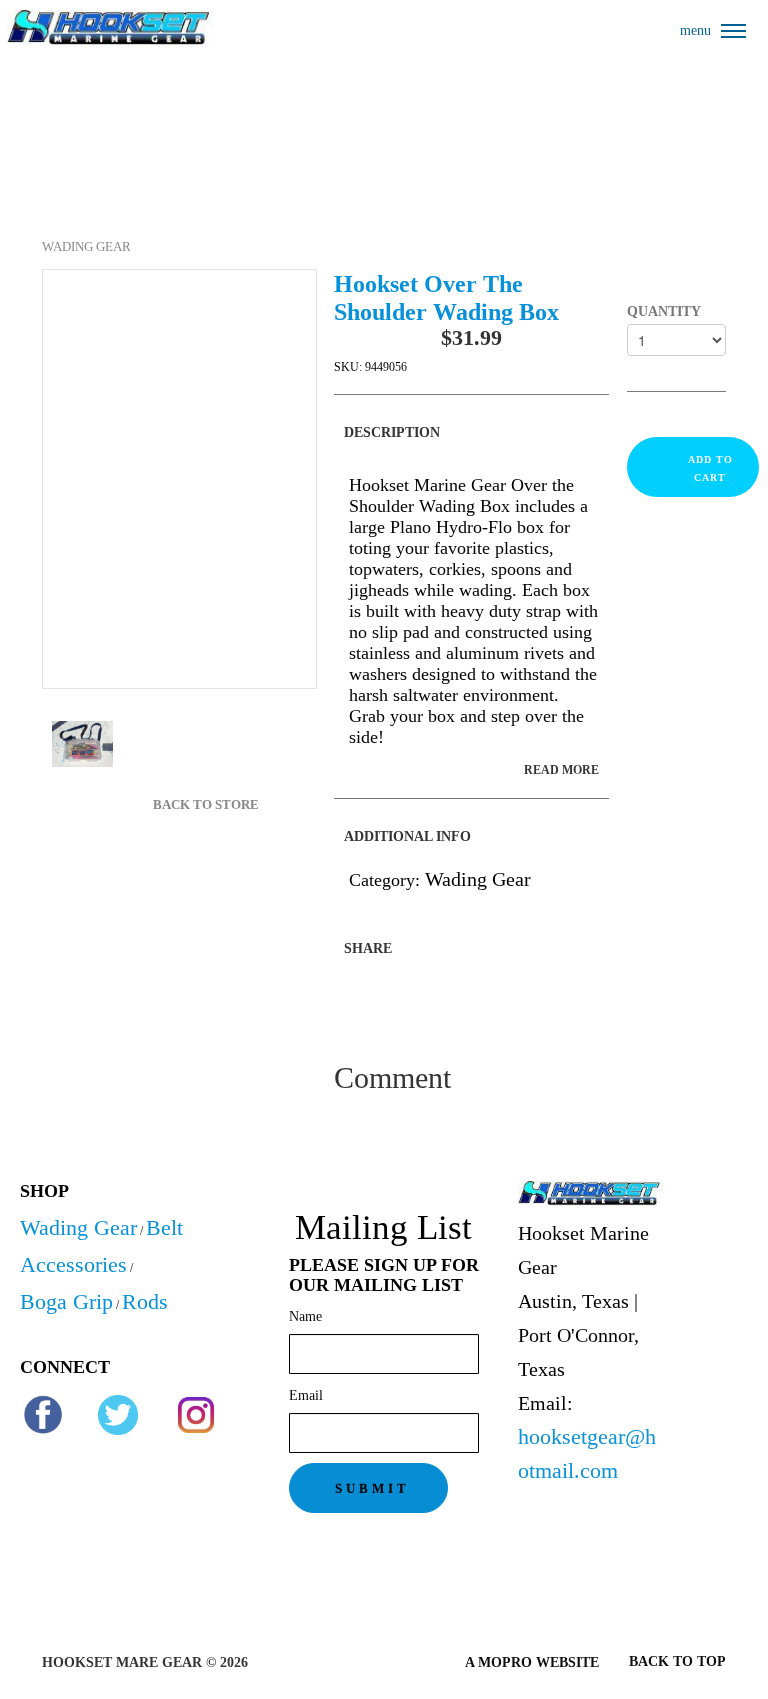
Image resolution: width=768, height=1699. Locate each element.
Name (305, 1316)
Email (306, 1395)
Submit (372, 1488)
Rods (145, 1301)
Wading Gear (86, 246)
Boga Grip (66, 1301)
